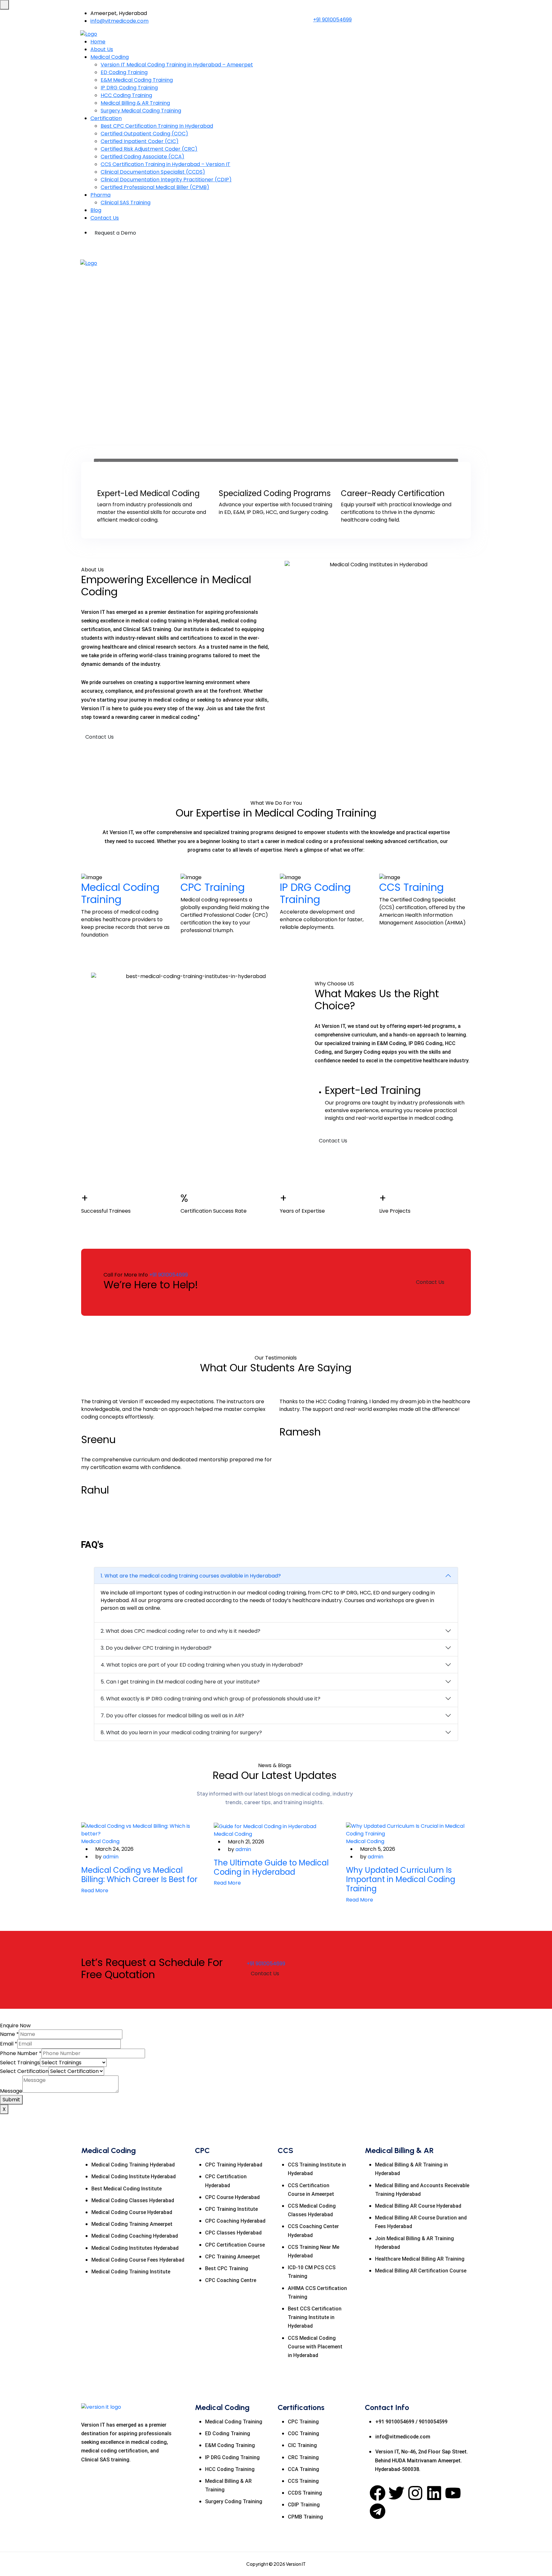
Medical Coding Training (120, 893)
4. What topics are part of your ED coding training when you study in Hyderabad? (202, 1665)
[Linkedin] (434, 2493)
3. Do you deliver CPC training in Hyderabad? (156, 1648)
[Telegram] (378, 2511)
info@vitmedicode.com (119, 21)
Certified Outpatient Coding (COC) (144, 134)
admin (111, 1857)
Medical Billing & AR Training (135, 103)
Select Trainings (20, 2063)
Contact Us (105, 218)
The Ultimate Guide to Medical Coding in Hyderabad (271, 1867)
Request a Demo (115, 233)
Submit (11, 2100)
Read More (95, 1891)
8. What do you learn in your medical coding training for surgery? (181, 1732)
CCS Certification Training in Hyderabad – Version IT (165, 164)
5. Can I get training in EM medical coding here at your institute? (180, 1682)
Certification (106, 118)
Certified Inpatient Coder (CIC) (140, 141)
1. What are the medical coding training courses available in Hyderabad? (191, 1576)
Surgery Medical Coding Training (141, 111)
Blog (96, 210)
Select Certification (24, 2071)
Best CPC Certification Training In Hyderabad (157, 126)
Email (9, 2044)
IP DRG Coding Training (129, 88)
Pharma (100, 195)
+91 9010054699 (332, 20)
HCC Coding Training (126, 95)
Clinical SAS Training (126, 203)
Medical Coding (110, 57)
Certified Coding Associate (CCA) (142, 157)
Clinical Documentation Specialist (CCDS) (153, 172)
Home (98, 42)
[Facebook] (378, 2493)
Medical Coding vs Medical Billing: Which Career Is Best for (139, 1875)
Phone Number (21, 2053)
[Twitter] (396, 2493)
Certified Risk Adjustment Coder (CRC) (149, 149)
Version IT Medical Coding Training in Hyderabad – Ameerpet (177, 65)
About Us (102, 49)
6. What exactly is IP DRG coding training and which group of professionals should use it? (211, 1699)
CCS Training (411, 887)
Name (9, 2034)
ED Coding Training (124, 72)
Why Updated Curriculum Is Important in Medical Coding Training (401, 1879)
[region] (276, 373)
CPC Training (213, 887)
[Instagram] (415, 2493)
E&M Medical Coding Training (137, 80)
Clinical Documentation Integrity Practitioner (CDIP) (166, 180)
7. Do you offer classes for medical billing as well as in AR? (172, 1716)
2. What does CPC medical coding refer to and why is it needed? (180, 1631)
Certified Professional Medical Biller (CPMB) (155, 187)
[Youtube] (453, 2493)
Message (11, 2091)
